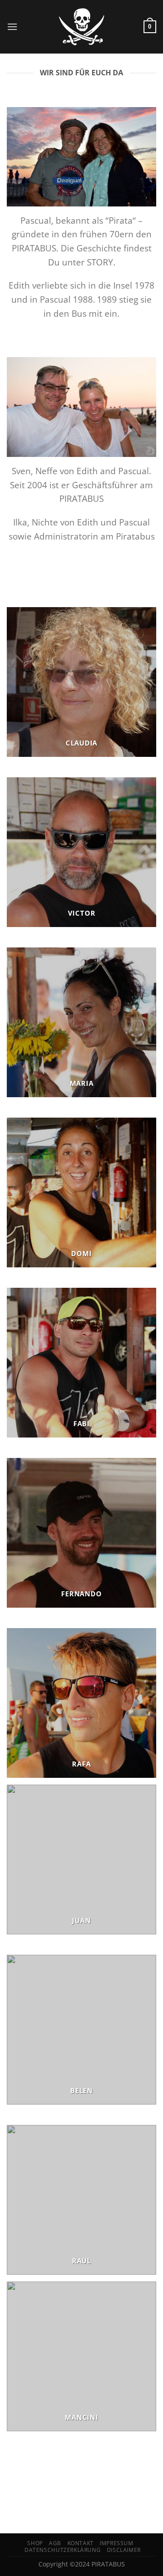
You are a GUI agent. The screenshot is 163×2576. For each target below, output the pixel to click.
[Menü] (12, 27)
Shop (35, 2543)
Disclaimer (124, 2550)
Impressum (117, 2543)
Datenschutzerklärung (62, 2550)
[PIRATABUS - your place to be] (81, 27)
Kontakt (81, 2543)
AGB (55, 2543)
